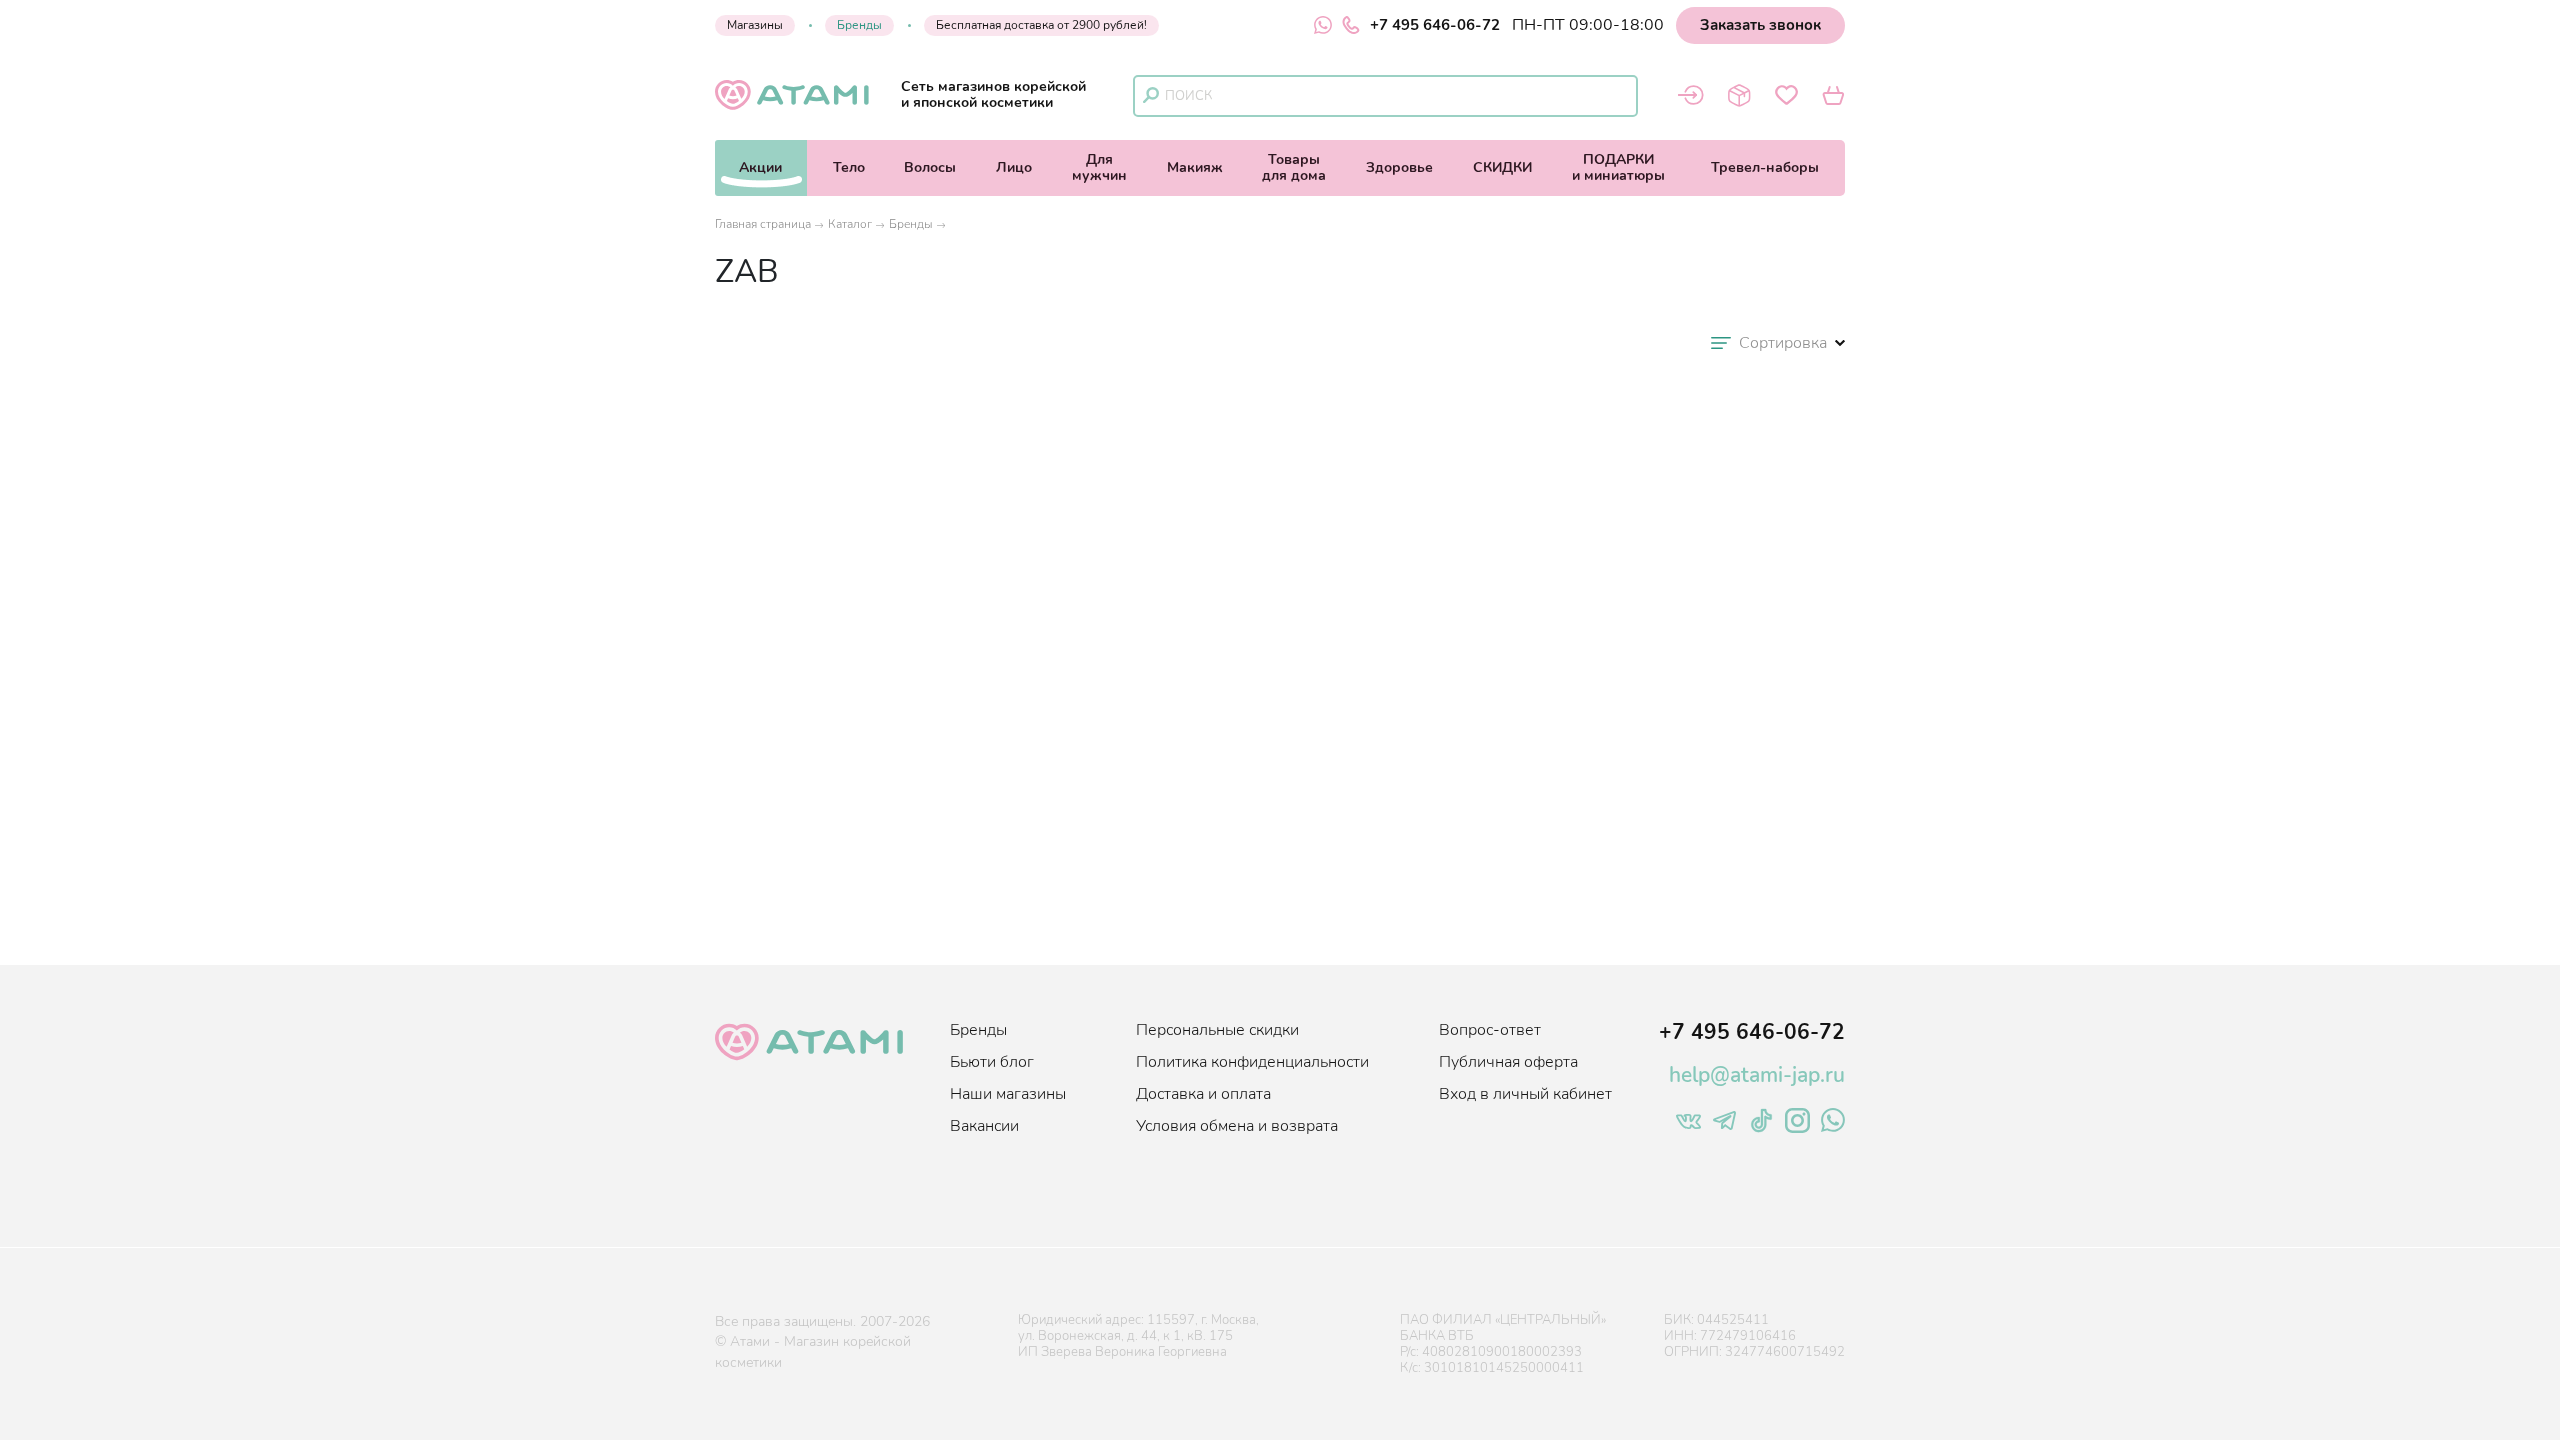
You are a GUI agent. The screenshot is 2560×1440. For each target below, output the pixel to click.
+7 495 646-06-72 (1435, 25)
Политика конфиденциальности (1252, 1062)
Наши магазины (1008, 1094)
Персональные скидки (1217, 1030)
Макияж (1195, 167)
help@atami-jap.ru (1757, 1075)
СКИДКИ (1502, 167)
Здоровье (1399, 167)
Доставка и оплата (1203, 1094)
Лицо (1014, 167)
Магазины (755, 25)
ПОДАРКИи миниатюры (1618, 167)
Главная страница (763, 224)
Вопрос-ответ (1490, 1030)
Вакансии (984, 1126)
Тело (849, 167)
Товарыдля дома (1294, 167)
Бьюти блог (992, 1062)
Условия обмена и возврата (1237, 1126)
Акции (760, 167)
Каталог (850, 224)
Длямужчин (1099, 167)
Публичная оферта (1508, 1062)
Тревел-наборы (1765, 167)
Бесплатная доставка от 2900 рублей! (1041, 25)
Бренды (859, 25)
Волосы (930, 167)
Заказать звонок (1760, 25)
